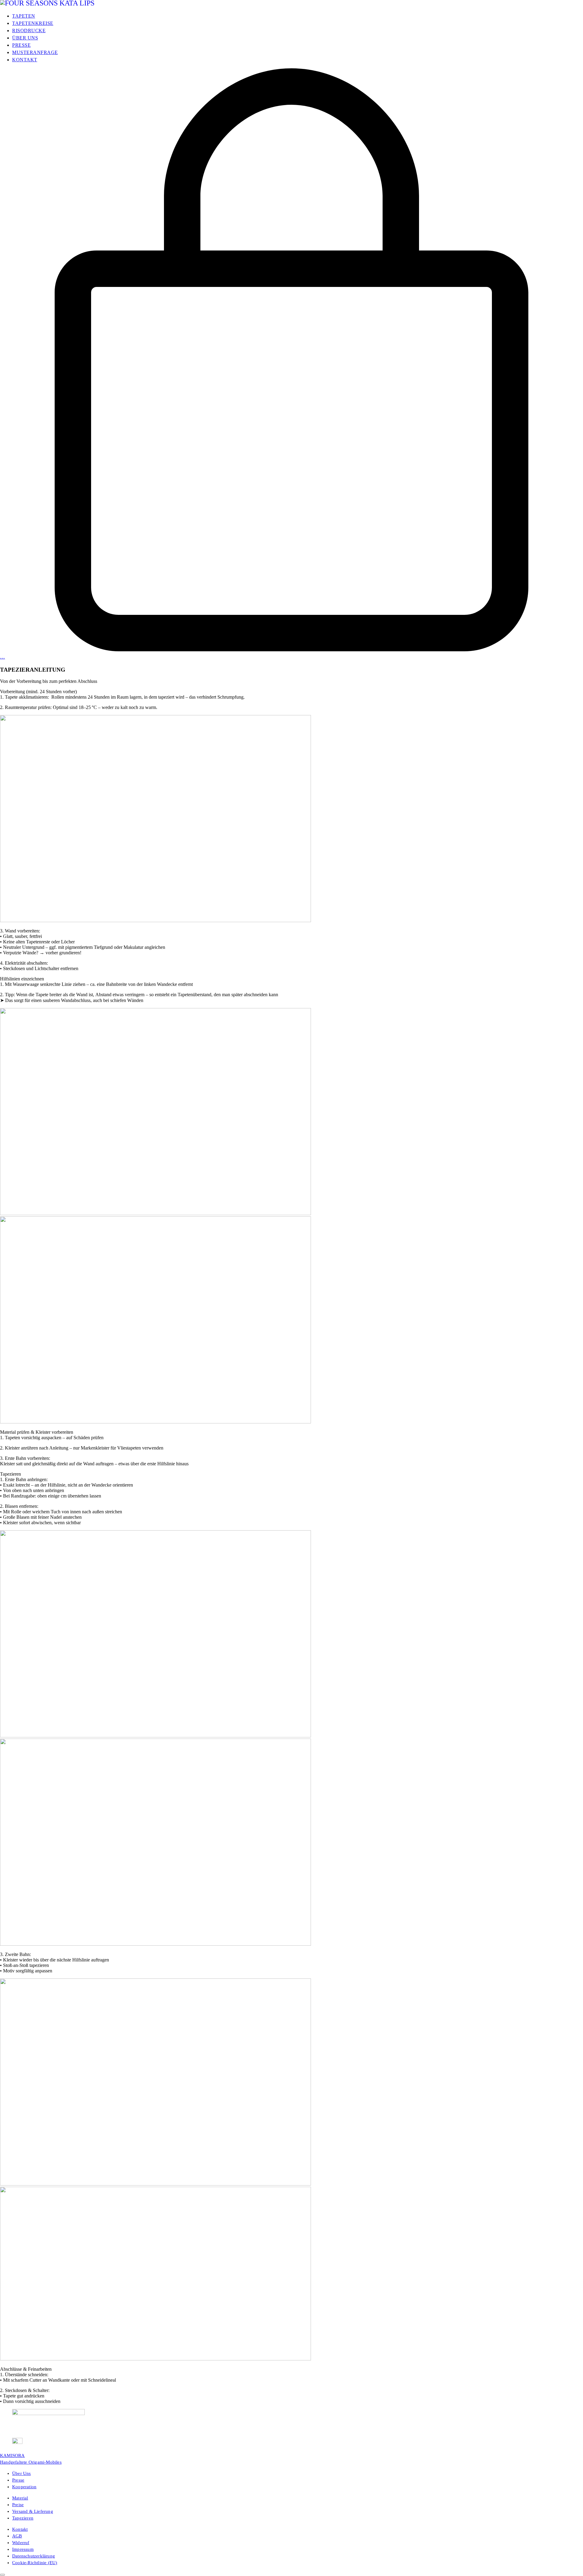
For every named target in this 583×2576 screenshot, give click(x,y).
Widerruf (21, 2543)
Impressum (23, 2549)
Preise (18, 2505)
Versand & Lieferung (33, 2511)
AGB (17, 2536)
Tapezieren (23, 2518)
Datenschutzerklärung (34, 2556)
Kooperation (24, 2487)
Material (20, 2498)
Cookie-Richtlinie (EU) (35, 2563)
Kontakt (20, 2529)
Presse (18, 2480)
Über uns (22, 2473)
